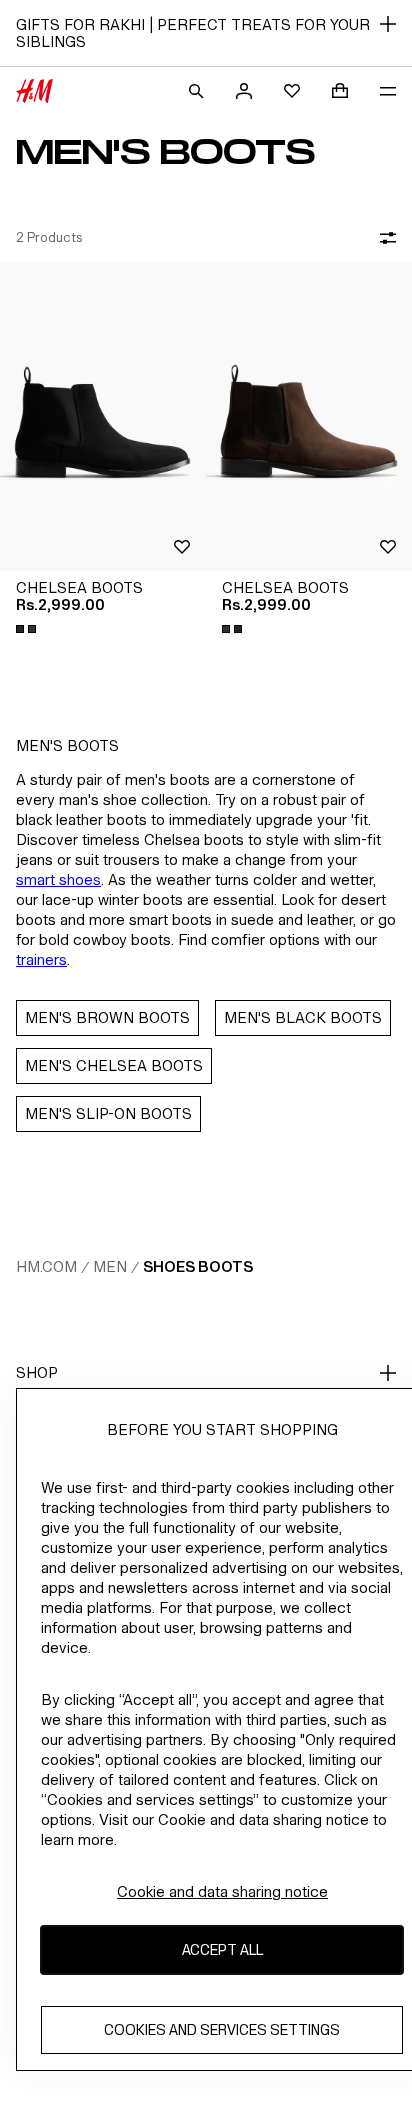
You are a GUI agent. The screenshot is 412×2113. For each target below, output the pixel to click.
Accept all (222, 1949)
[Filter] (384, 238)
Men (110, 1266)
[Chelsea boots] (103, 416)
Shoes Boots (198, 1266)
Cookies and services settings (222, 2029)
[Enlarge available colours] (28, 629)
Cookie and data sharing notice (222, 1891)
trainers (41, 959)
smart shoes (58, 879)
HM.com (46, 1266)
